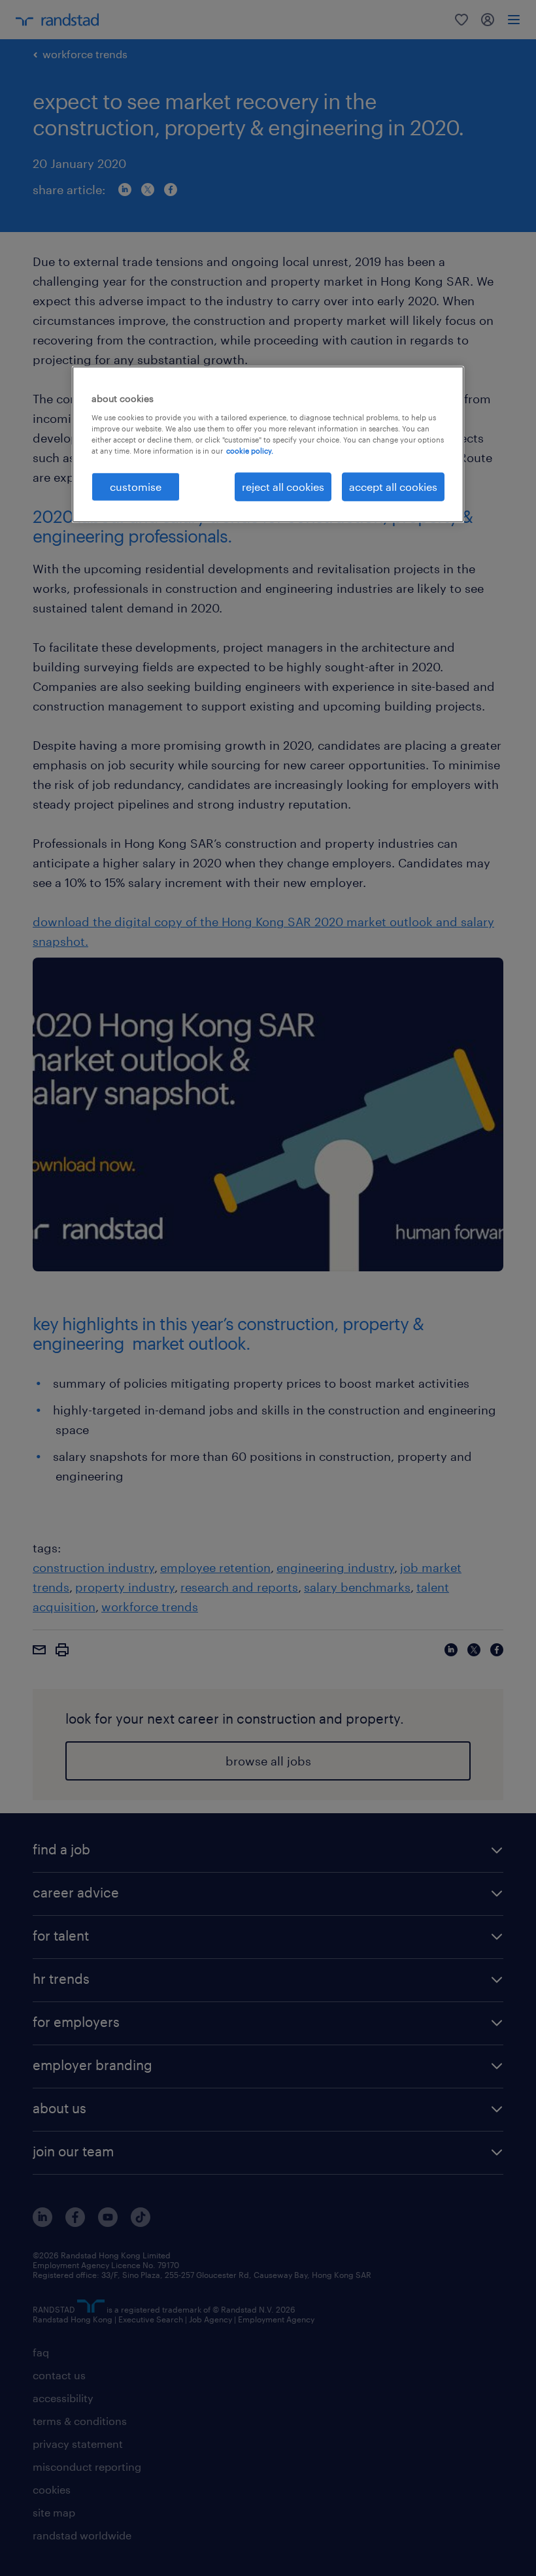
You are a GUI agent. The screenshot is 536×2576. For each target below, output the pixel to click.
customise (136, 487)
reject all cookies (283, 487)
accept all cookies (393, 487)
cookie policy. (250, 451)
